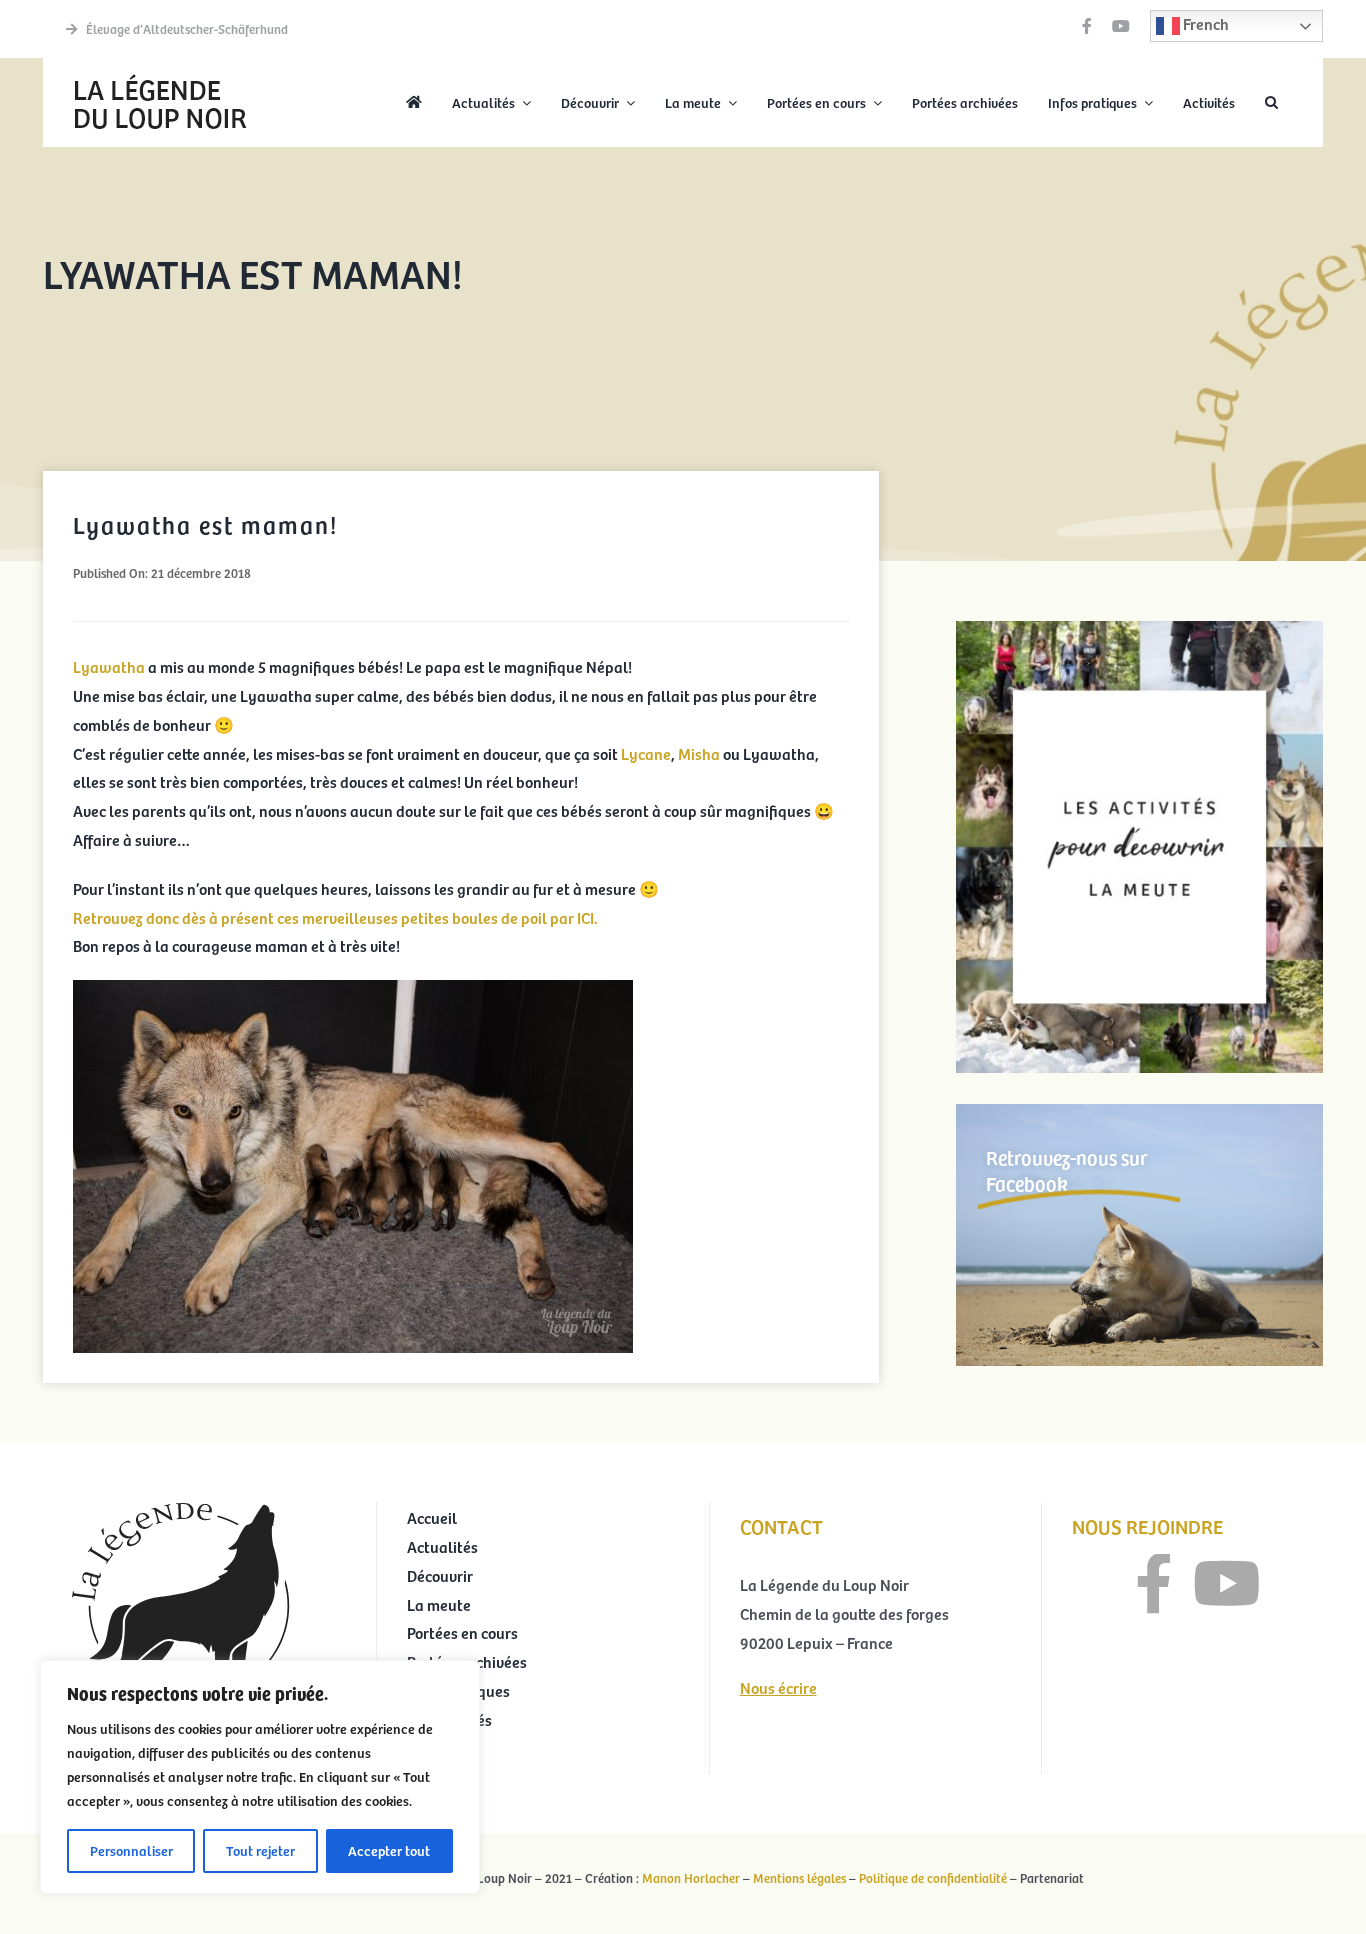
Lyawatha (110, 666)
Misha (699, 753)
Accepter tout (389, 1850)
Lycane (646, 753)
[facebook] (1087, 26)
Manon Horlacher (691, 1878)
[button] (1271, 103)
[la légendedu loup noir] (160, 76)
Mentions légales (799, 1878)
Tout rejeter (260, 1850)
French (1204, 23)
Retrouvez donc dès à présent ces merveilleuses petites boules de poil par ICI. (335, 917)
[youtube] (1121, 26)
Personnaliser (131, 1850)
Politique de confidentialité (933, 1878)
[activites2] (1139, 629)
